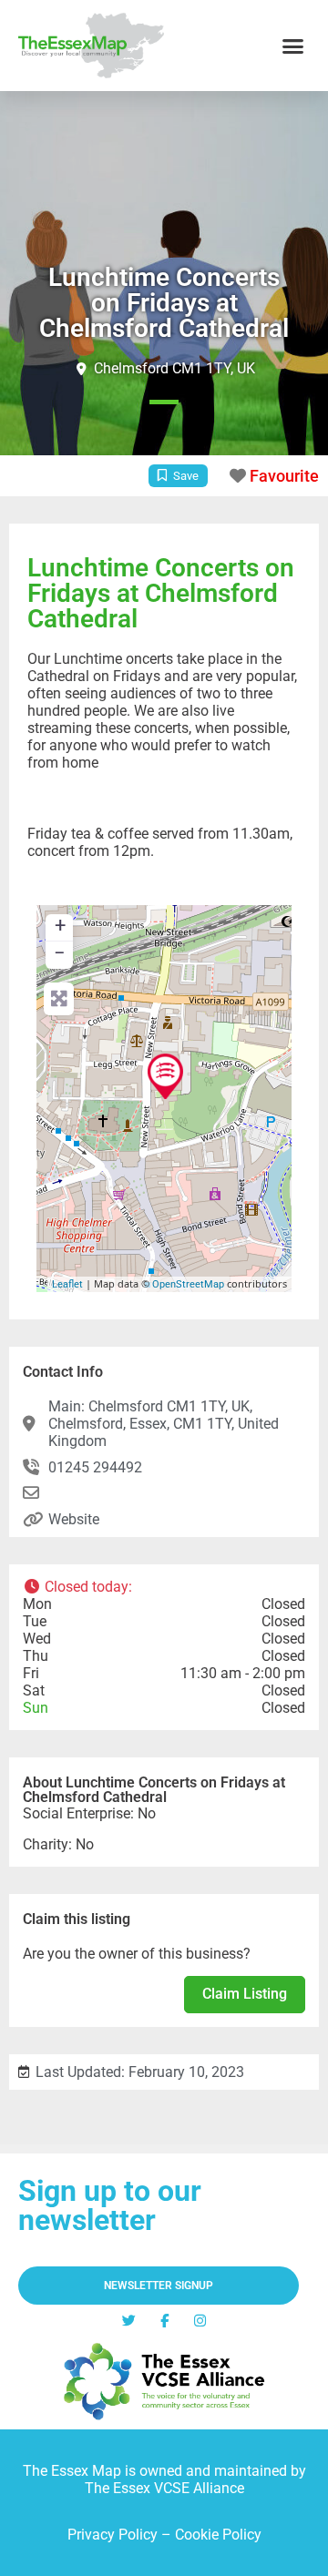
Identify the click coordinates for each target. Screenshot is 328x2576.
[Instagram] (200, 2321)
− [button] (60, 953)
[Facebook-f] (164, 2321)
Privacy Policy (113, 2535)
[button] (293, 46)
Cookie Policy (218, 2535)
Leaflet (67, 1284)
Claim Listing (245, 1994)
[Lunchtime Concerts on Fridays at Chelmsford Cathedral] (165, 1076)
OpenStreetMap (188, 1284)
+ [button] (60, 926)
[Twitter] (129, 2321)
